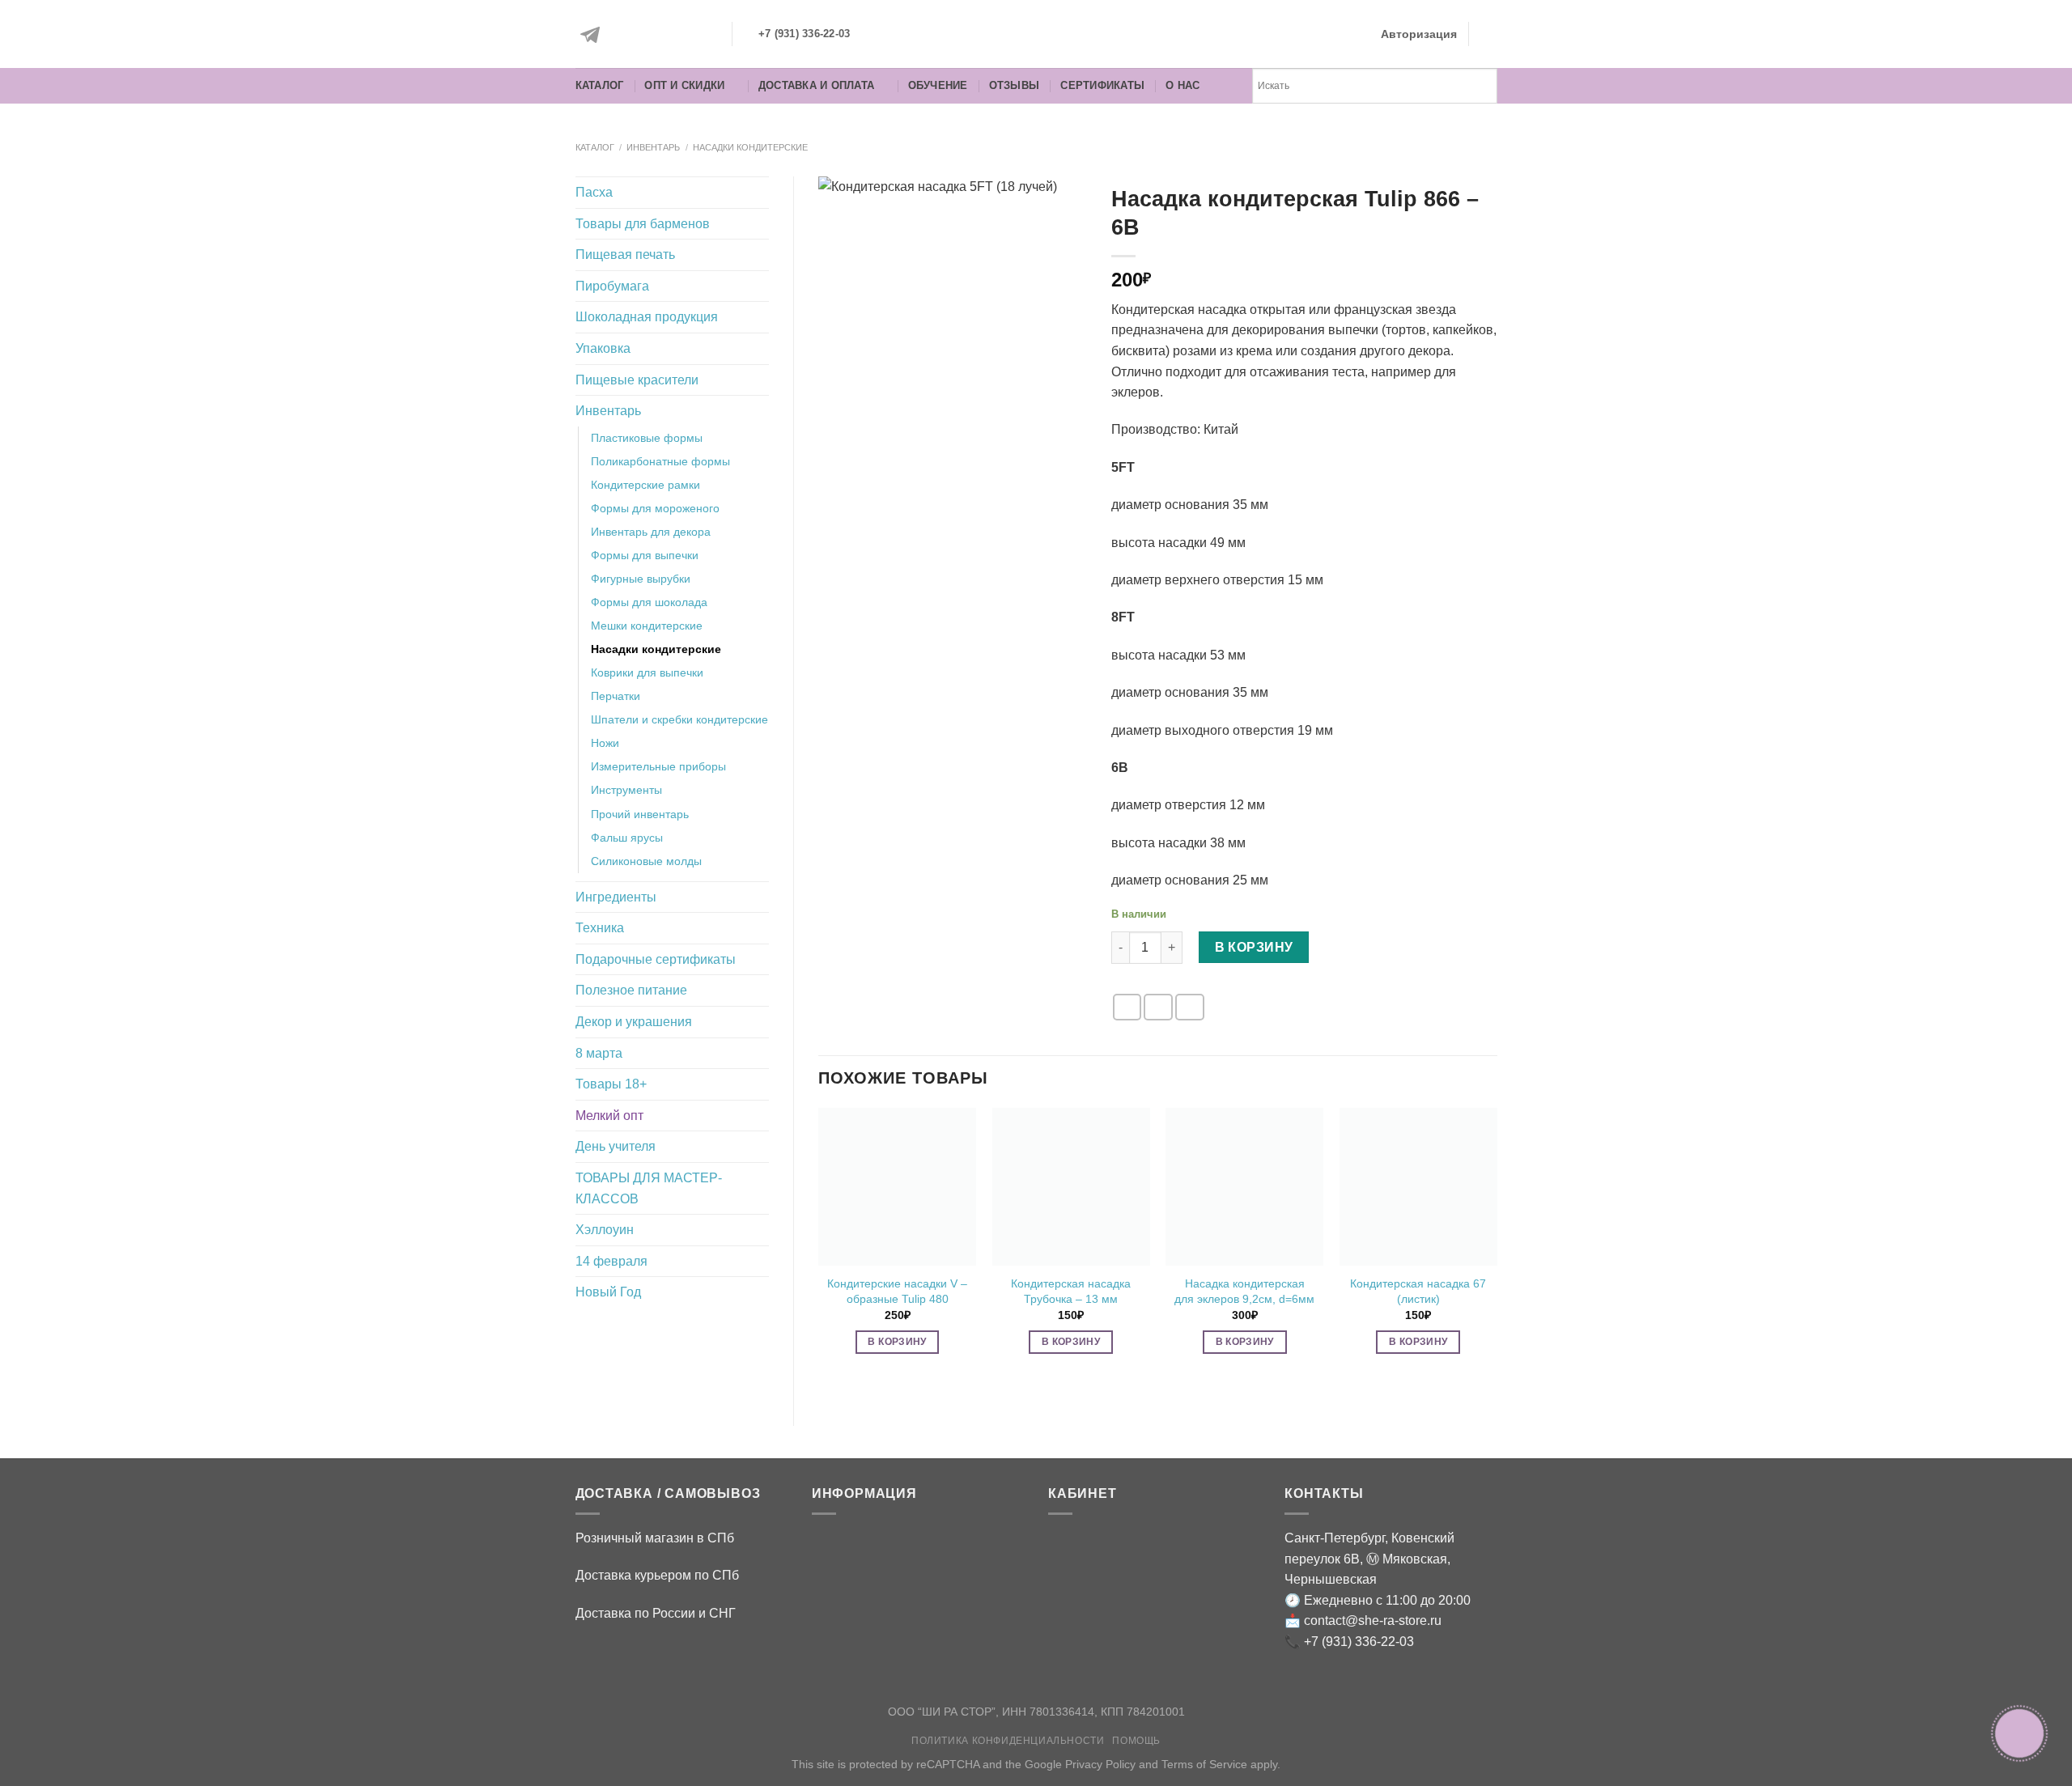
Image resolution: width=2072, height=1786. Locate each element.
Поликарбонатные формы (660, 461)
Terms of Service (1204, 1764)
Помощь (1136, 1741)
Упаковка (603, 348)
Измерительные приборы (658, 766)
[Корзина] (1489, 34)
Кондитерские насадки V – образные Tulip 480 (897, 1291)
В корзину (1254, 947)
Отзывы (1015, 85)
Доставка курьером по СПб (657, 1575)
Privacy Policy (1100, 1764)
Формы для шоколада (649, 602)
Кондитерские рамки (645, 485)
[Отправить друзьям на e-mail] (1127, 1007)
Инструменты (626, 790)
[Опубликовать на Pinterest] (1158, 1007)
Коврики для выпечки (647, 672)
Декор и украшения (634, 1022)
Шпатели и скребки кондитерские (679, 719)
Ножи (605, 743)
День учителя (616, 1146)
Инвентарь (653, 147)
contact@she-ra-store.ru (1373, 1621)
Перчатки (616, 696)
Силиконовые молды (646, 861)
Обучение (938, 85)
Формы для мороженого (655, 508)
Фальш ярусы (627, 838)
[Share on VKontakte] (1190, 1007)
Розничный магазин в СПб (655, 1538)
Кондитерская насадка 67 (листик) (1418, 1291)
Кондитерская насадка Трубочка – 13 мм (1071, 1291)
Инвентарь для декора (651, 532)
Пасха (594, 192)
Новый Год (608, 1292)
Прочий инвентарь (640, 814)
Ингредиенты (616, 897)
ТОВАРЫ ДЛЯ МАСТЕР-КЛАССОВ (649, 1188)
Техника (600, 928)
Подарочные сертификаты (656, 959)
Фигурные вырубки (641, 579)
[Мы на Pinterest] (665, 35)
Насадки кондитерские (750, 147)
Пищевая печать (625, 255)
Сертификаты (1102, 85)
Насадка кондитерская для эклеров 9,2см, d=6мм (1244, 1291)
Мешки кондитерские (647, 626)
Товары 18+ (611, 1084)
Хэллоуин (605, 1230)
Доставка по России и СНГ (656, 1613)
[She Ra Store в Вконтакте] (629, 35)
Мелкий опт (609, 1116)
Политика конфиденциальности (1008, 1741)
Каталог (600, 85)
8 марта (599, 1053)
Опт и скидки (684, 85)
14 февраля (611, 1261)
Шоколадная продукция (647, 317)
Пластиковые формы (647, 438)
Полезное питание (631, 990)
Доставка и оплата (816, 85)
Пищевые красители (637, 380)
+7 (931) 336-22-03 (1359, 1642)
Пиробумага (612, 286)
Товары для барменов (643, 224)
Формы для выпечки (645, 555)
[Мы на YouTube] (702, 35)
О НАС (1182, 85)
